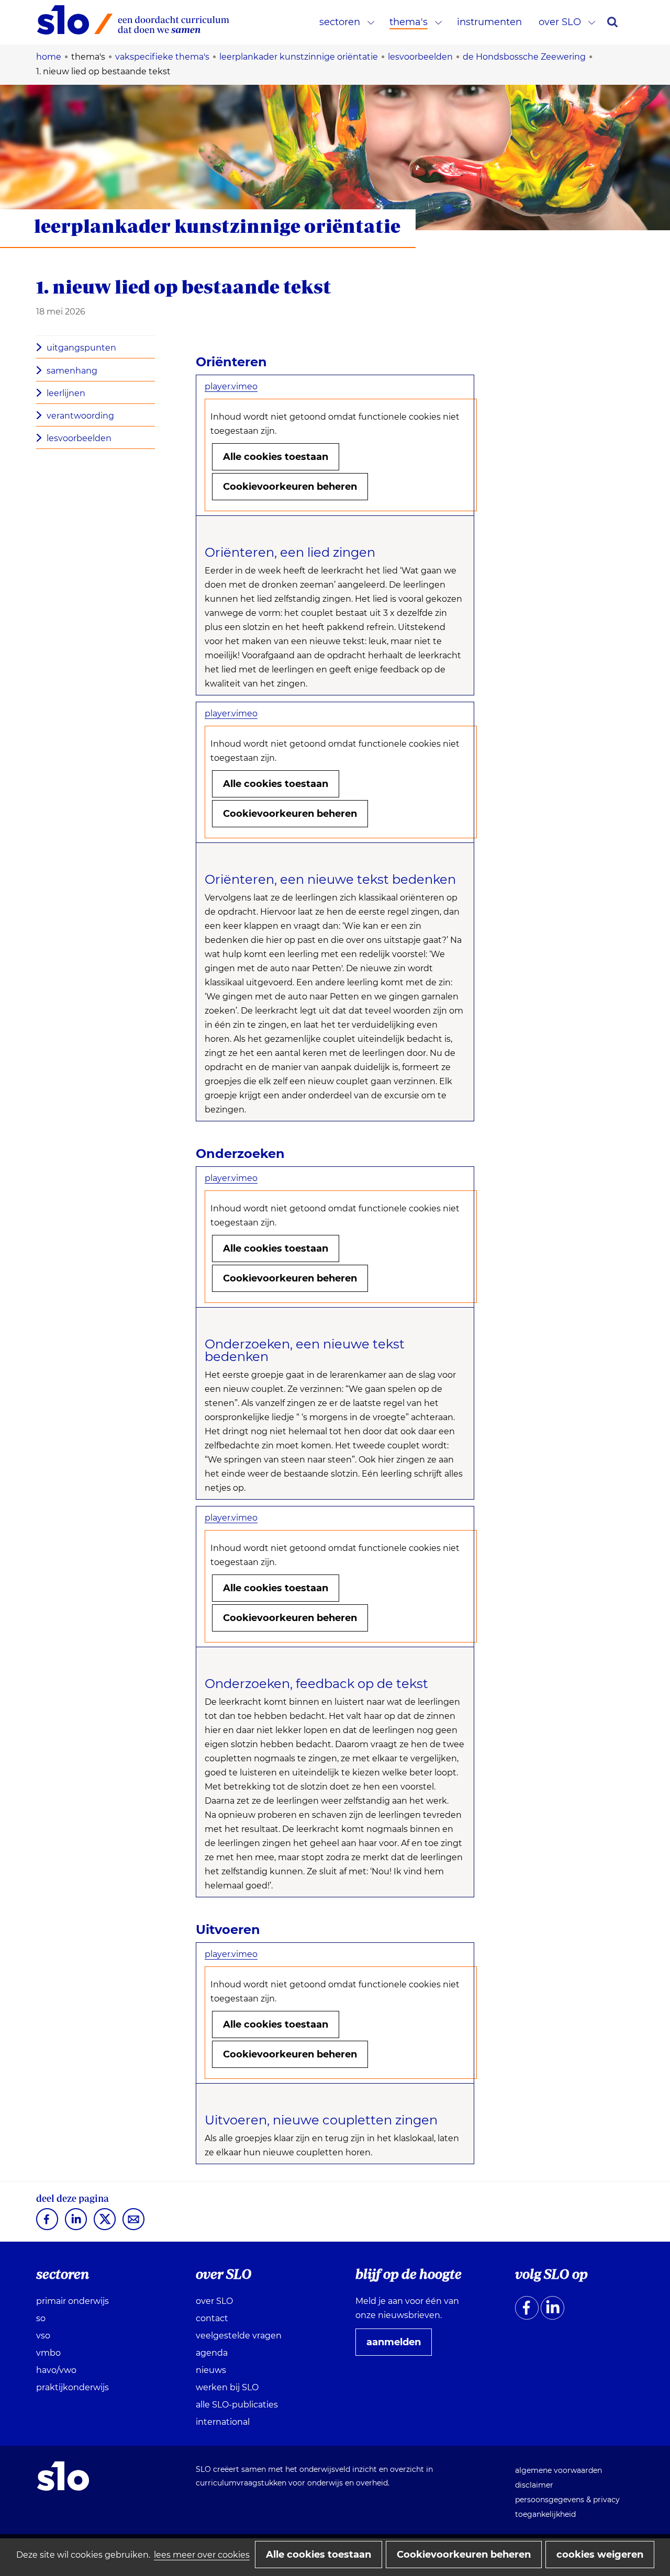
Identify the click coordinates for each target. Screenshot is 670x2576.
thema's (409, 22)
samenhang (72, 371)
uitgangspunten (81, 348)
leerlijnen (66, 393)
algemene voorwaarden (559, 2470)
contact (212, 2318)
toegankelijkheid (545, 2514)
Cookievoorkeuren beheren (290, 487)
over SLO (560, 22)
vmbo (48, 2353)
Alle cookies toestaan (276, 457)
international (223, 2422)
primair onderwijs (72, 2301)
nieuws (211, 2370)
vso (43, 2336)
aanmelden (398, 2346)
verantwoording (80, 416)
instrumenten (489, 22)
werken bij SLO (227, 2387)
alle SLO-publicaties (237, 2405)
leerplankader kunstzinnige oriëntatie (217, 226)
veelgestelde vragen (239, 2336)
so (41, 2318)
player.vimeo (231, 386)
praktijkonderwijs (72, 2387)
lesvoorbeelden (79, 438)
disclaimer (534, 2485)
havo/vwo (56, 2370)
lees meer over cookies (202, 2555)
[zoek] (612, 22)
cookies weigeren (600, 2555)
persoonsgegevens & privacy (567, 2500)
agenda (212, 2353)
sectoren (340, 22)
